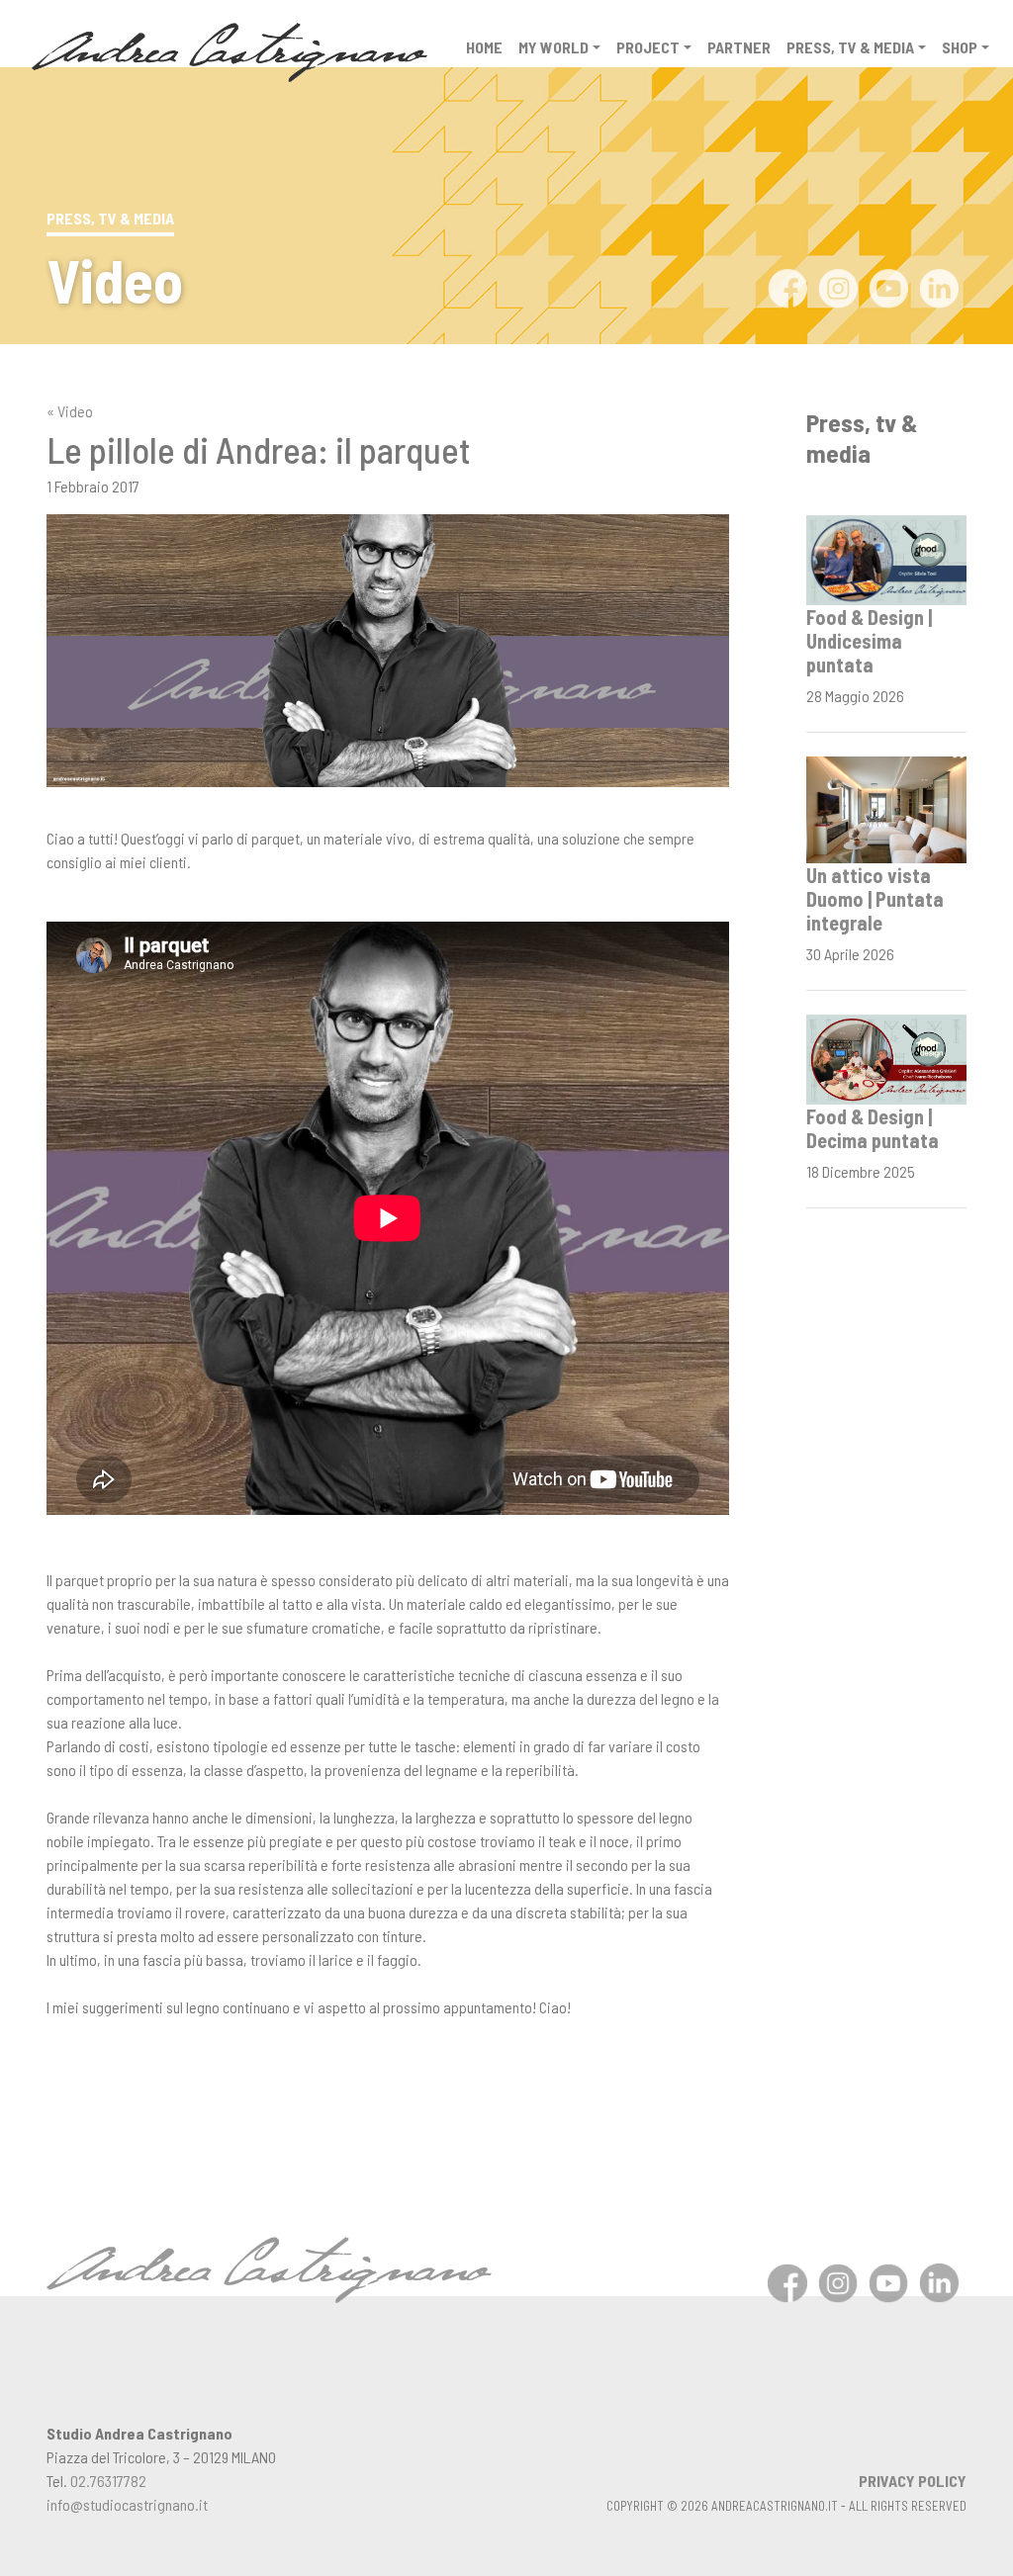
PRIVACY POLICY (913, 2481)
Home (484, 47)
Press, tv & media (850, 47)
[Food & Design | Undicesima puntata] (886, 558)
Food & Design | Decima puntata (873, 1128)
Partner (739, 47)
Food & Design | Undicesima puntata (869, 641)
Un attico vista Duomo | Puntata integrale (875, 899)
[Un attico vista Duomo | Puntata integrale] (886, 807)
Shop (960, 47)
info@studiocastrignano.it (127, 2504)
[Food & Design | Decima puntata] (886, 1057)
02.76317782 (108, 2481)
